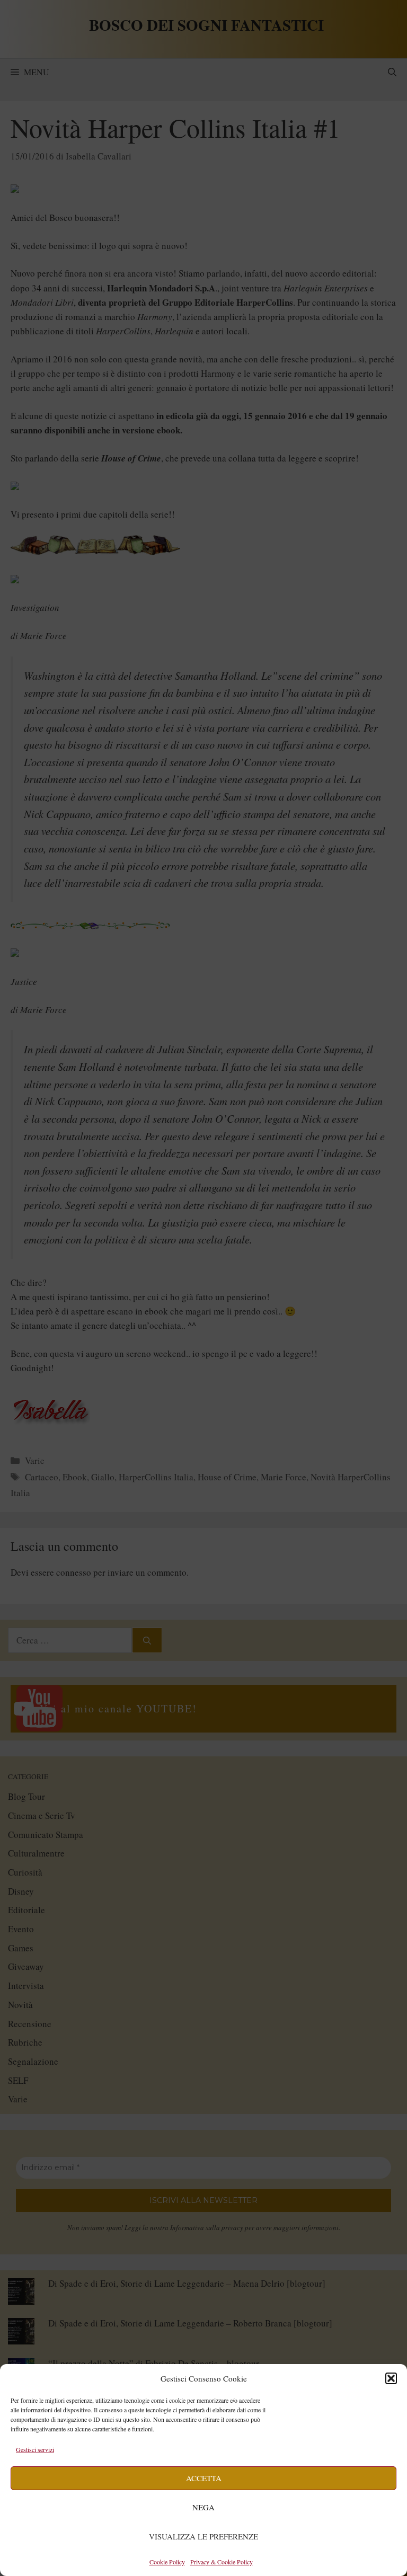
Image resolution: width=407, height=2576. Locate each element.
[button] (391, 2378)
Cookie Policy (167, 2562)
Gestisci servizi (35, 2449)
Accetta (204, 2478)
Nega (203, 2507)
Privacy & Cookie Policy (222, 2562)
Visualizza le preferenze (203, 2536)
